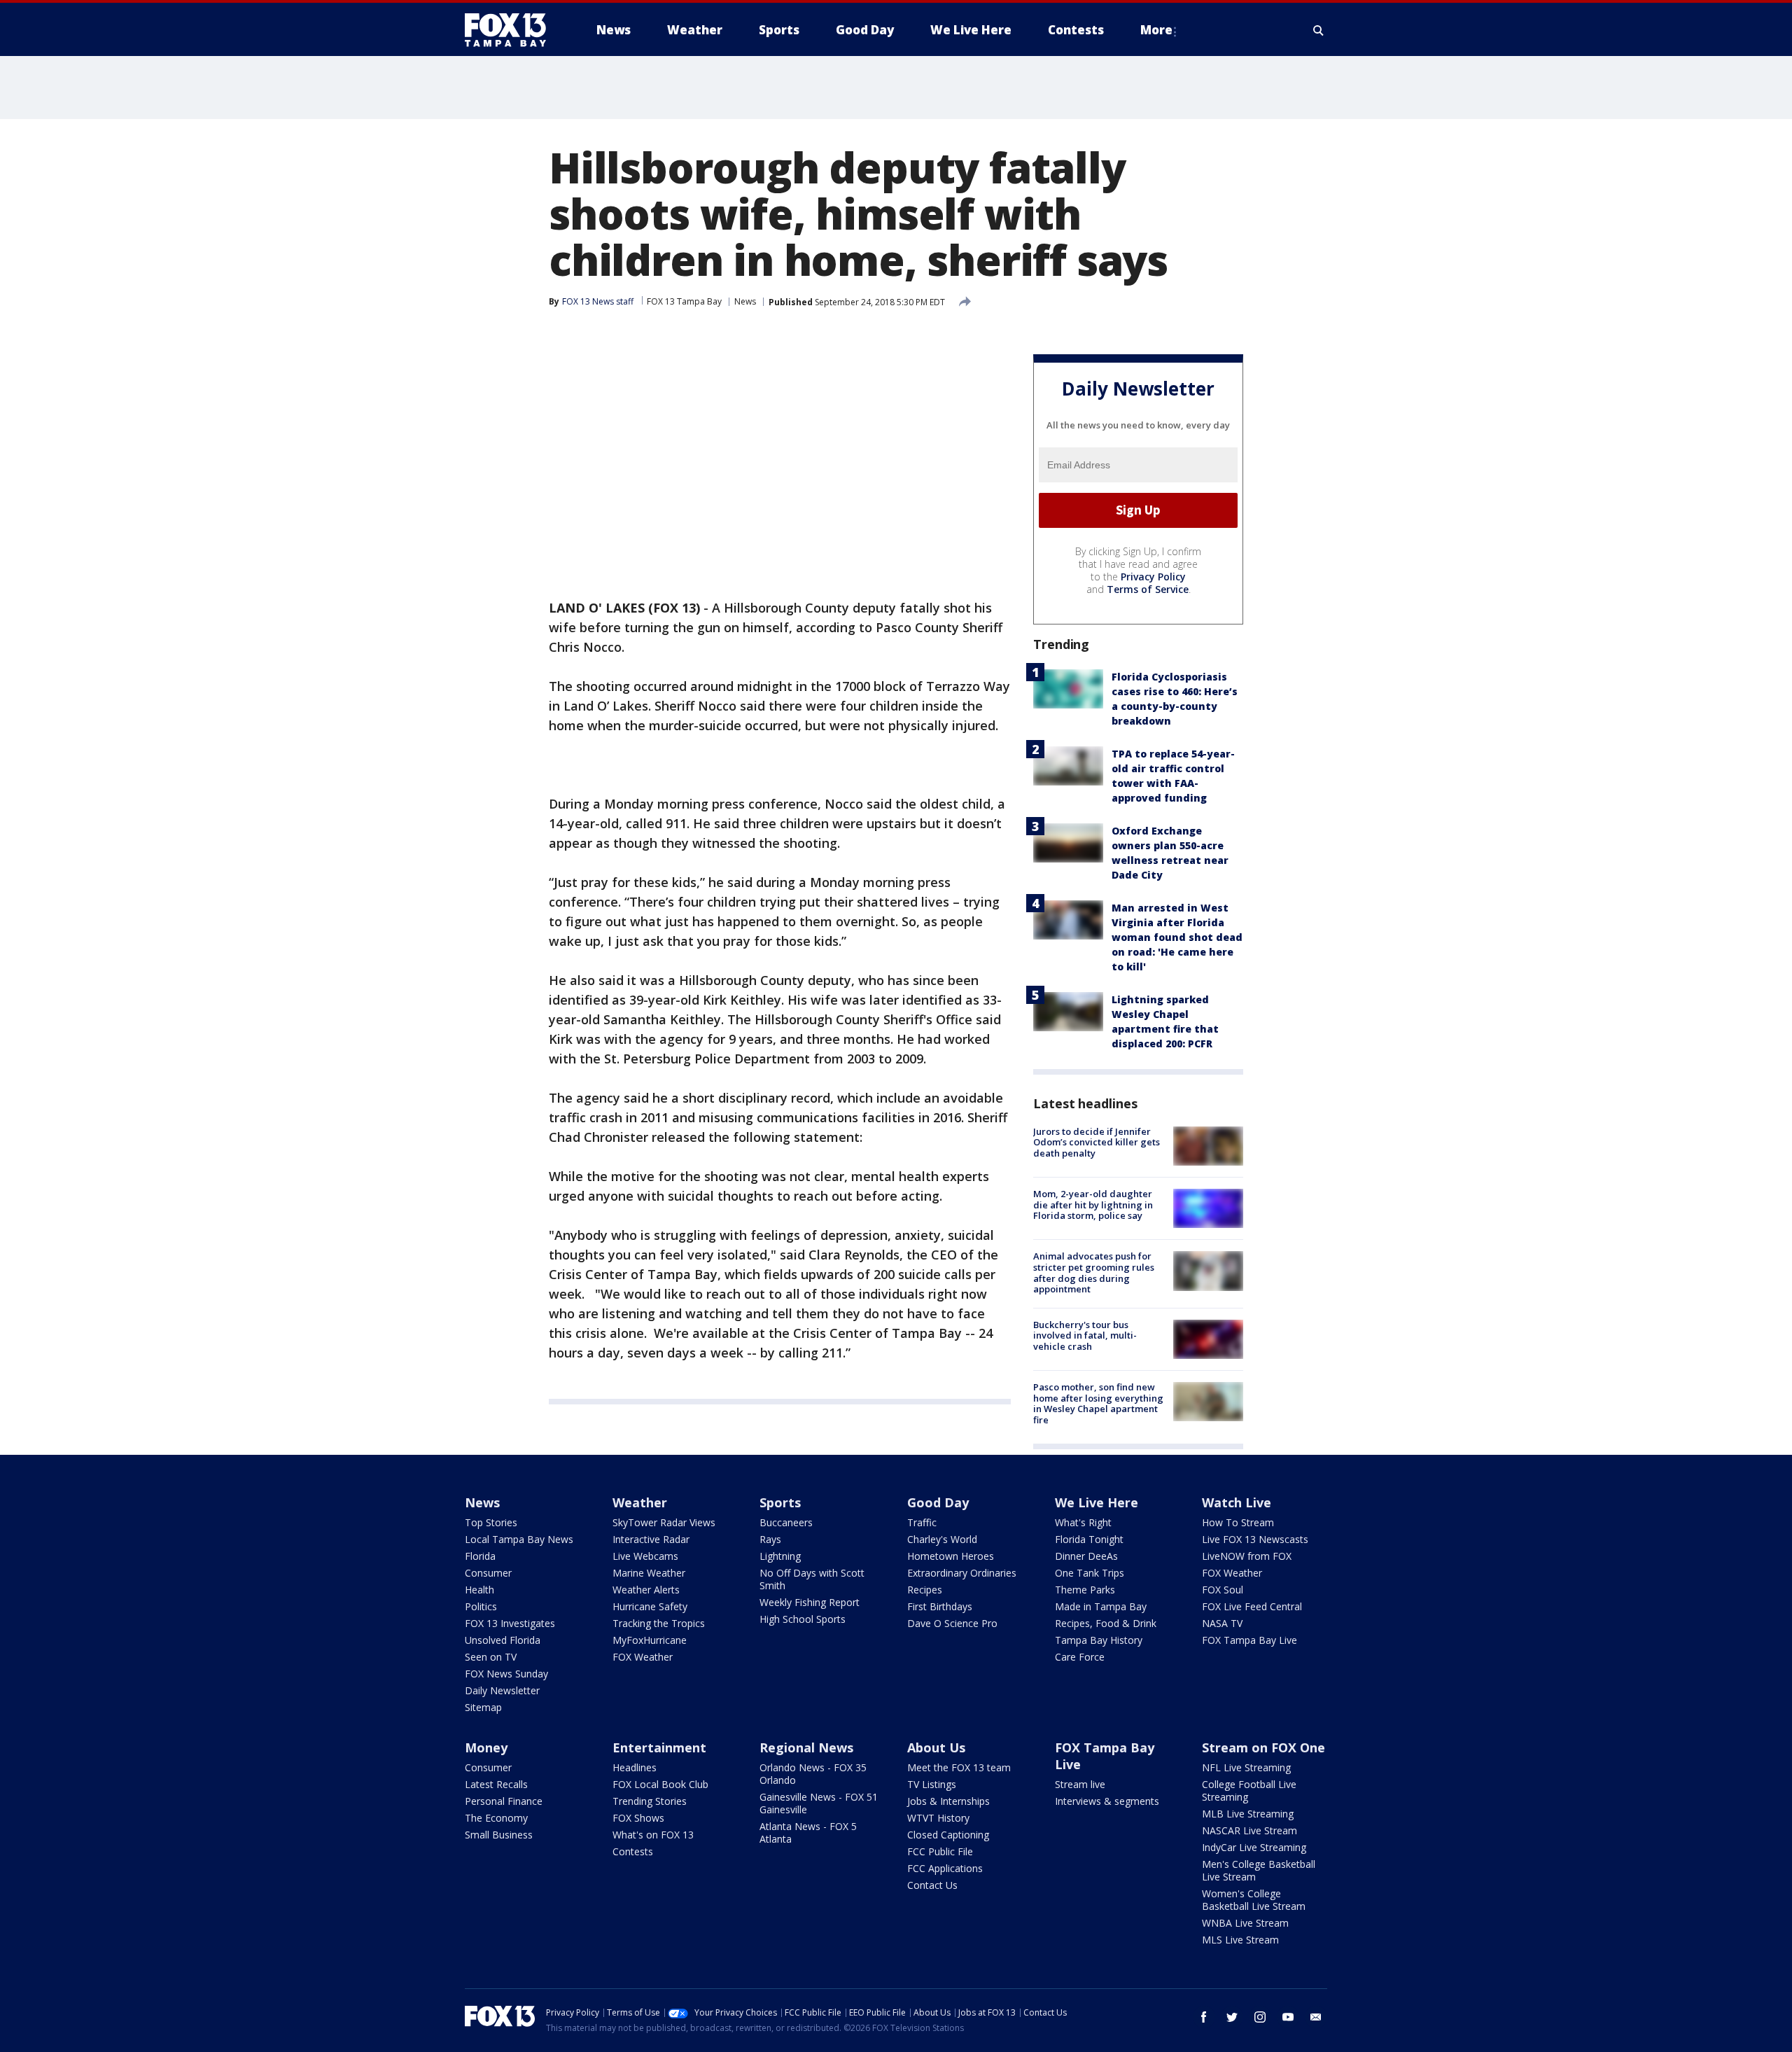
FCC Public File (940, 1851)
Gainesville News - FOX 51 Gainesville (819, 1803)
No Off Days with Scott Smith (812, 1579)
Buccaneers (786, 1522)
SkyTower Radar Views (664, 1522)
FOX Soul (1223, 1590)
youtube (1288, 2017)
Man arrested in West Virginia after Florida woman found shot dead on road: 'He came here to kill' (1177, 937)
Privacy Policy (1153, 577)
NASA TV (1222, 1623)
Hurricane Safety (650, 1606)
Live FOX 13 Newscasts (1255, 1539)
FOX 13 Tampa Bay (684, 301)
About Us (936, 1747)
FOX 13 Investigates (510, 1623)
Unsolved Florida (503, 1640)
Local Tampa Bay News (519, 1539)
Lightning (780, 1556)
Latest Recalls (496, 1784)
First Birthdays (940, 1606)
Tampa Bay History (1099, 1640)
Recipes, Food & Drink (1106, 1623)
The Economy (496, 1818)
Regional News (806, 1747)
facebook (1204, 2017)
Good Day (938, 1502)
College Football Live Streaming (1249, 1791)
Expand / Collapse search (1319, 30)
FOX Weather (643, 1657)
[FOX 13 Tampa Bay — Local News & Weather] (511, 30)
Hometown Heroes (951, 1556)
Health (479, 1590)
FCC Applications (945, 1868)
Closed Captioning (948, 1835)
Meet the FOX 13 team (959, 1767)
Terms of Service (1148, 589)
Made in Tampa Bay (1101, 1606)
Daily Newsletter (502, 1690)
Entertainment (659, 1747)
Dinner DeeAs (1086, 1556)
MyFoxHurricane (650, 1640)
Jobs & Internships (948, 1801)
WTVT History (938, 1818)
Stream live (1080, 1784)
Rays (770, 1539)
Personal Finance (504, 1801)
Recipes (925, 1590)
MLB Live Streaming (1248, 1814)
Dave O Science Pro (952, 1623)
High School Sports (803, 1619)
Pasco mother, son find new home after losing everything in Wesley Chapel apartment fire (1098, 1403)
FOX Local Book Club (660, 1784)
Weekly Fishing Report (810, 1602)
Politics (481, 1606)
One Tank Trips (1090, 1573)
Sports (780, 1502)
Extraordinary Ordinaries (962, 1573)
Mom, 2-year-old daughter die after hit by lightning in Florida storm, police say (1093, 1205)
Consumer (488, 1573)
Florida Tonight (1089, 1539)
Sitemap (483, 1707)
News (745, 301)
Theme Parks (1085, 1590)
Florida (480, 1556)
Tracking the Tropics (659, 1623)
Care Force (1080, 1657)
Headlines (635, 1767)
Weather (640, 1502)
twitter (1232, 2017)
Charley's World (942, 1539)
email (1316, 2017)
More (1156, 30)
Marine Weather (649, 1573)
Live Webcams (645, 1556)
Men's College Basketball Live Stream (1259, 1870)
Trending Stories (650, 1801)
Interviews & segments (1107, 1801)
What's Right (1083, 1522)
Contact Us (932, 1885)
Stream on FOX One (1263, 1747)
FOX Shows (638, 1818)
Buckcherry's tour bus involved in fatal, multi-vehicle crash (1085, 1335)
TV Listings (932, 1784)
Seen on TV (491, 1657)
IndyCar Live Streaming (1254, 1847)
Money (486, 1747)
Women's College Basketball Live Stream (1254, 1900)
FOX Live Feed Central (1252, 1606)
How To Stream (1238, 1522)
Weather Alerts (646, 1590)
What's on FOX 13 (653, 1835)
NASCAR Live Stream (1249, 1830)
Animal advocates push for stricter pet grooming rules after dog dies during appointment (1094, 1272)
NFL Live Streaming (1246, 1767)
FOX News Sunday (506, 1674)
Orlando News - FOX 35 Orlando (813, 1774)
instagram (1260, 2017)
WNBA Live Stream (1245, 1923)
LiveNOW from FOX (1247, 1556)
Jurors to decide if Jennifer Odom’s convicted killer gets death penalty (1097, 1142)
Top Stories (491, 1522)
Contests (633, 1851)
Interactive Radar (651, 1539)
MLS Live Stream (1240, 1940)
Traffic (922, 1522)
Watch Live (1237, 1502)
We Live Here (1097, 1502)
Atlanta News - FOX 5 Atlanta (808, 1833)
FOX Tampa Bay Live (1249, 1640)
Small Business (499, 1835)
